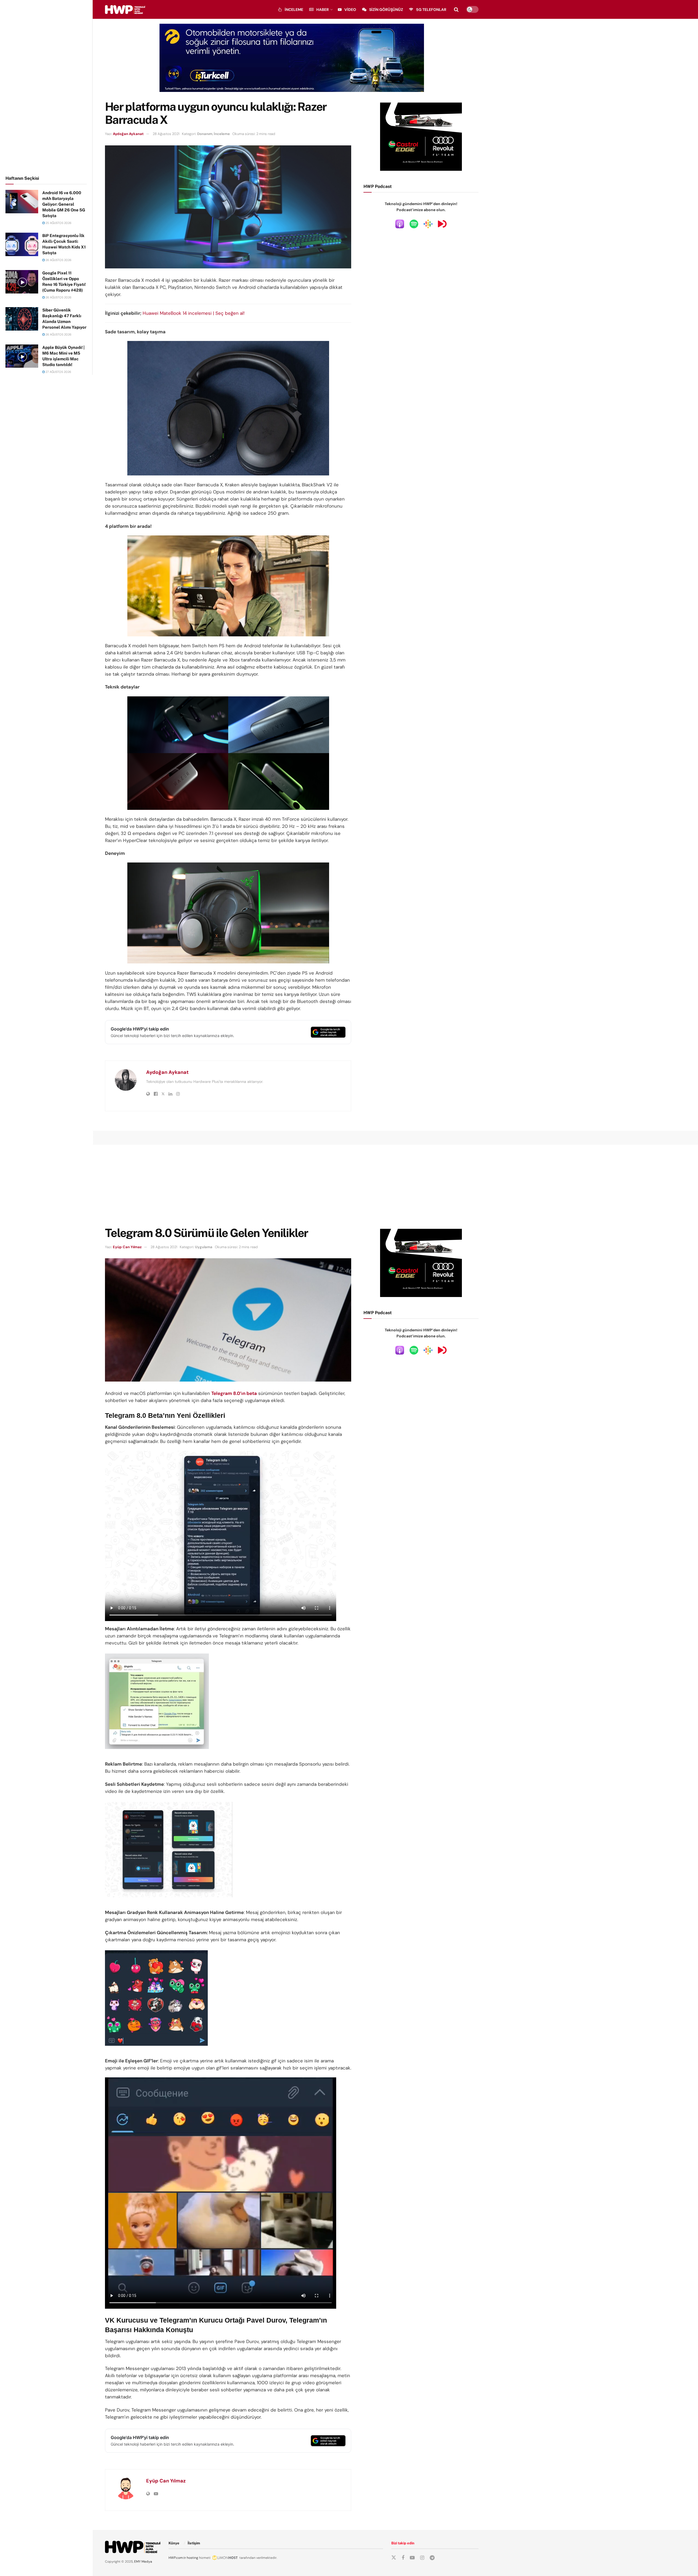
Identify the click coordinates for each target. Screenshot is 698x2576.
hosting (192, 2558)
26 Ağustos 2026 (58, 260)
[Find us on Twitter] (394, 2558)
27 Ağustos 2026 (58, 372)
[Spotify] (414, 224)
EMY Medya (143, 2562)
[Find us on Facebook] (403, 2558)
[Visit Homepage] (125, 10)
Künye (174, 2543)
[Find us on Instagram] (422, 2558)
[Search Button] (456, 10)
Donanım (205, 134)
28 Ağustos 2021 (166, 134)
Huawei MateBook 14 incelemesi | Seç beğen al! (194, 313)
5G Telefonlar (431, 10)
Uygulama (204, 1247)
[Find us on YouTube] (412, 2558)
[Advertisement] (46, 87)
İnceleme (294, 10)
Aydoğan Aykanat (128, 134)
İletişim (194, 2543)
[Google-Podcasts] (428, 224)
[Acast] (442, 224)
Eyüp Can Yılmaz (127, 1247)
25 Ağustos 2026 (58, 223)
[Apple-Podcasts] (400, 224)
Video (350, 10)
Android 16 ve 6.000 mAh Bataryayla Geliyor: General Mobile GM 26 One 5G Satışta (64, 204)
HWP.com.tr (177, 2558)
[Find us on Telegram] (432, 2558)
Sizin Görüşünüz (386, 10)
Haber (323, 10)
